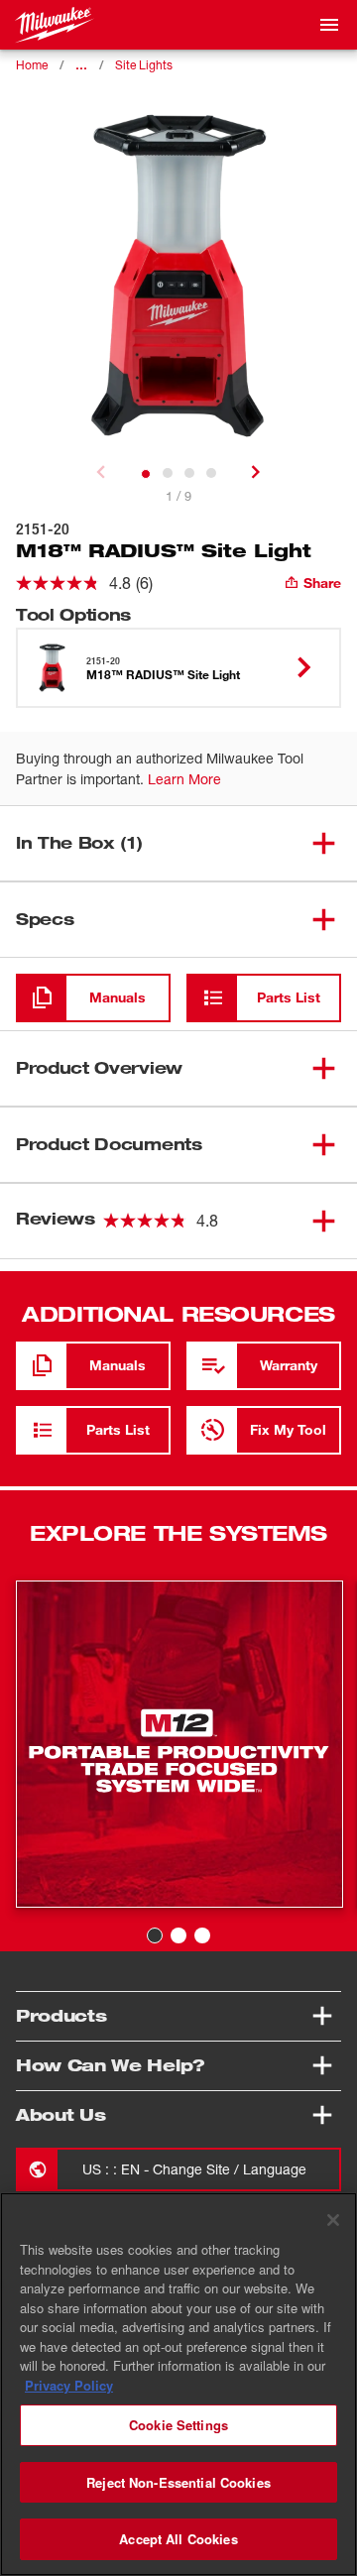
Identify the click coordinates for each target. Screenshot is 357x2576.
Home (32, 65)
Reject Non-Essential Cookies (178, 2482)
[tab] (146, 474)
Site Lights (144, 65)
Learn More (184, 779)
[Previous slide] (101, 472)
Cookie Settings (178, 2425)
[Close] (333, 2220)
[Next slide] (256, 472)
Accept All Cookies (178, 2539)
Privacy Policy (69, 2385)
